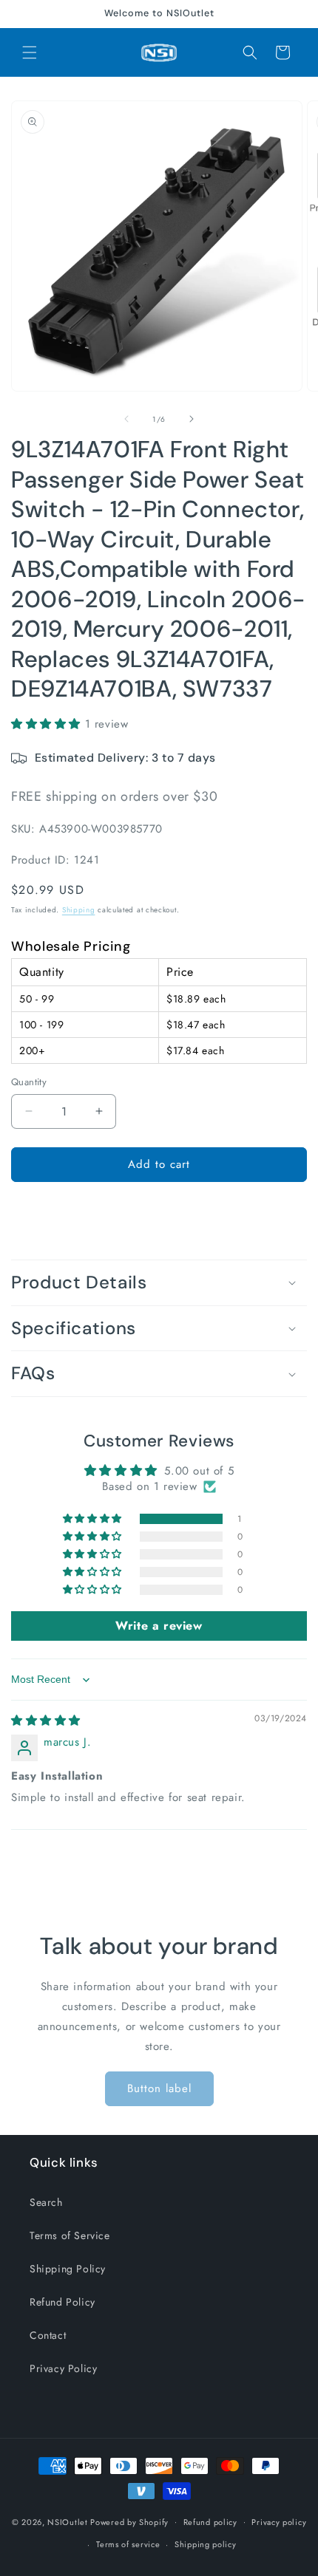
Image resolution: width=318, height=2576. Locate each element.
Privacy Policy (63, 2368)
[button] (30, 52)
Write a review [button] (159, 1626)
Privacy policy (279, 2522)
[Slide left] (126, 419)
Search (46, 2202)
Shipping (79, 910)
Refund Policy (62, 2302)
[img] (46, 1721)
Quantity (29, 1082)
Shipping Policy (68, 2269)
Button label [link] (159, 2088)
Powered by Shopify (129, 2521)
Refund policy (210, 2522)
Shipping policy (206, 2544)
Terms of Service (70, 2235)
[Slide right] (192, 419)
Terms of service (128, 2544)
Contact (48, 2335)
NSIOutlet (67, 2521)
